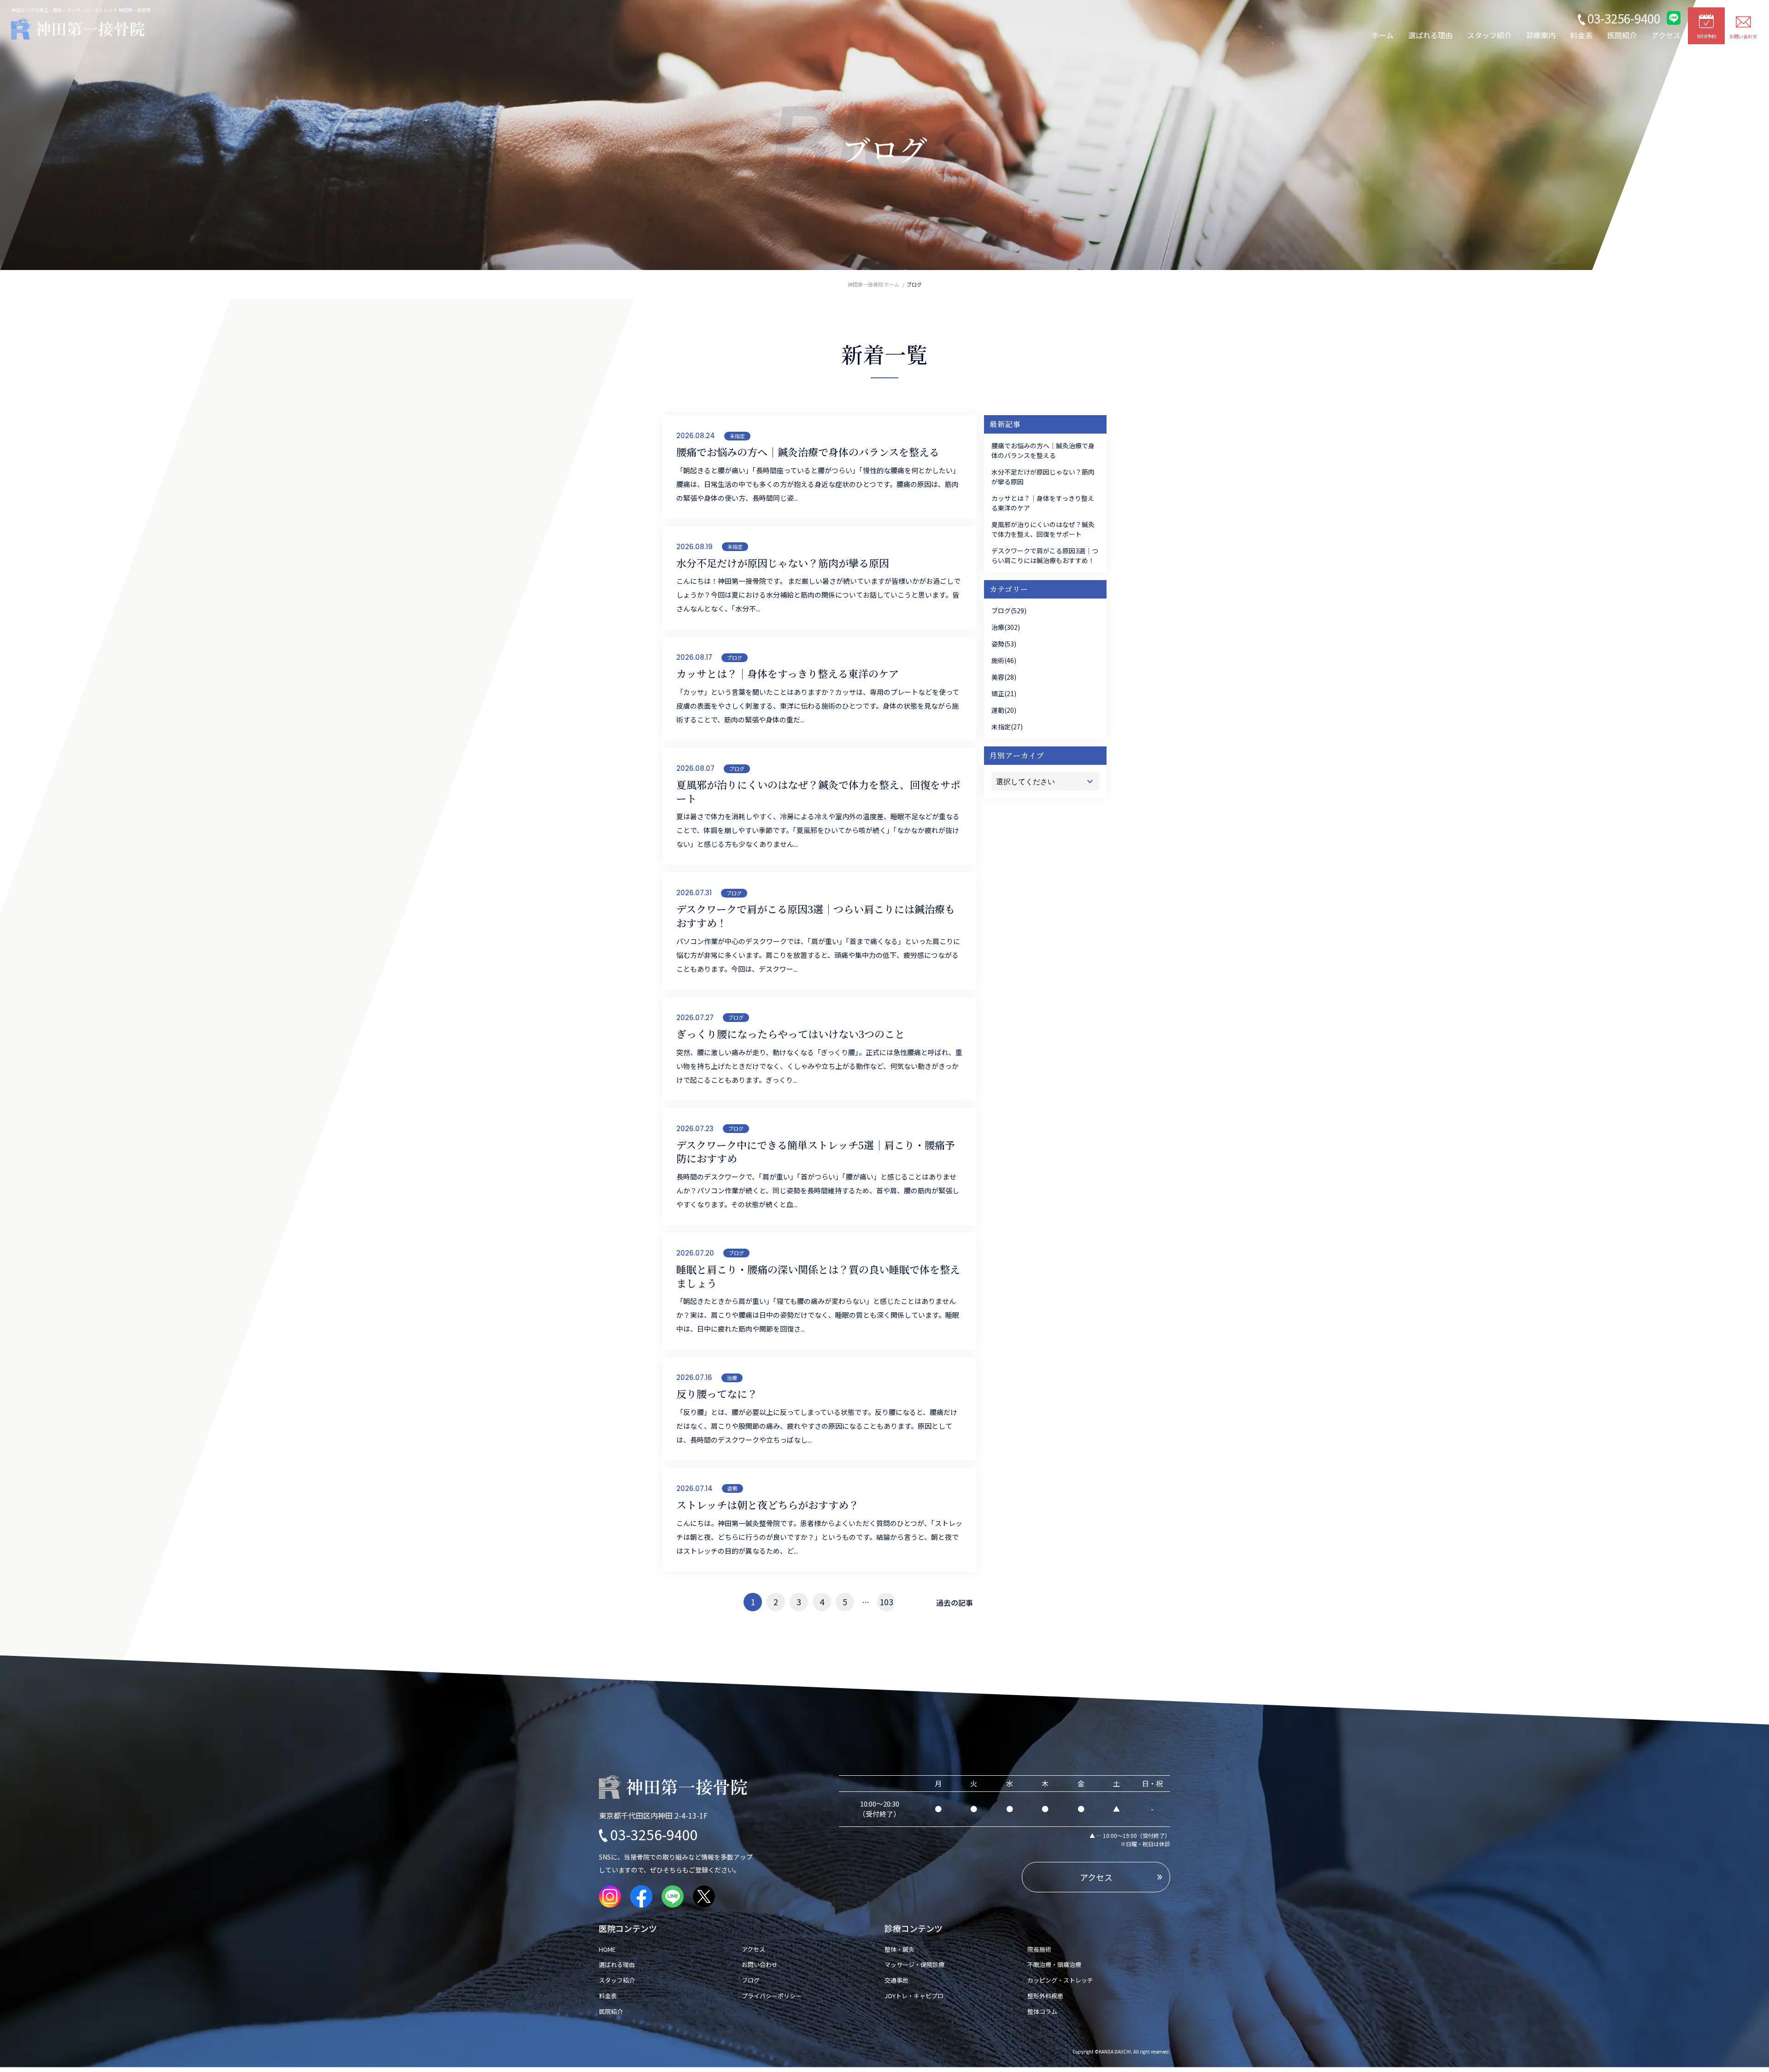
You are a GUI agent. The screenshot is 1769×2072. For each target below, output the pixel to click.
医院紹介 (1622, 35)
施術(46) (1004, 660)
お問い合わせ (760, 1964)
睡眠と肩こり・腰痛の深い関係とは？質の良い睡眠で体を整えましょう (818, 1276)
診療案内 (1541, 35)
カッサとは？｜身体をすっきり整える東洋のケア (788, 674)
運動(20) (1004, 710)
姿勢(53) (1004, 644)
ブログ (735, 657)
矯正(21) (1004, 693)
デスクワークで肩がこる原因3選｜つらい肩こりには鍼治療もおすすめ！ (816, 916)
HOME (610, 1949)
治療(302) (1006, 627)
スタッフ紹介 (1489, 35)
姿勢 (732, 1488)
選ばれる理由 (1430, 35)
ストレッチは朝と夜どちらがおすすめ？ (767, 1505)
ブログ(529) (1009, 610)
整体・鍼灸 (899, 1949)
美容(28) (1004, 677)
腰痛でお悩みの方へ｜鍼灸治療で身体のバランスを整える (808, 452)
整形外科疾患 (1045, 1996)
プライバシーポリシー (772, 1996)
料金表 (1582, 35)
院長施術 (1039, 1949)
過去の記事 (955, 1602)
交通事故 (896, 1980)
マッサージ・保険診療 (914, 1964)
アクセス (1666, 35)
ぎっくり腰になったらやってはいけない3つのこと (791, 1034)
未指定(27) (1007, 727)
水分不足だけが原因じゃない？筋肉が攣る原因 (783, 563)
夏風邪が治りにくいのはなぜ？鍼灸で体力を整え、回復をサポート (818, 791)
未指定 (737, 436)
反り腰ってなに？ (717, 1394)
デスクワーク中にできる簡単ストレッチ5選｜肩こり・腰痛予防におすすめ (816, 1152)
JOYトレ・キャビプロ (914, 1996)
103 (886, 1602)
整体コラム (1042, 2011)
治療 (732, 1378)
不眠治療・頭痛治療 (1054, 1964)
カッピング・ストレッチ (1060, 1980)
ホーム (1382, 35)
